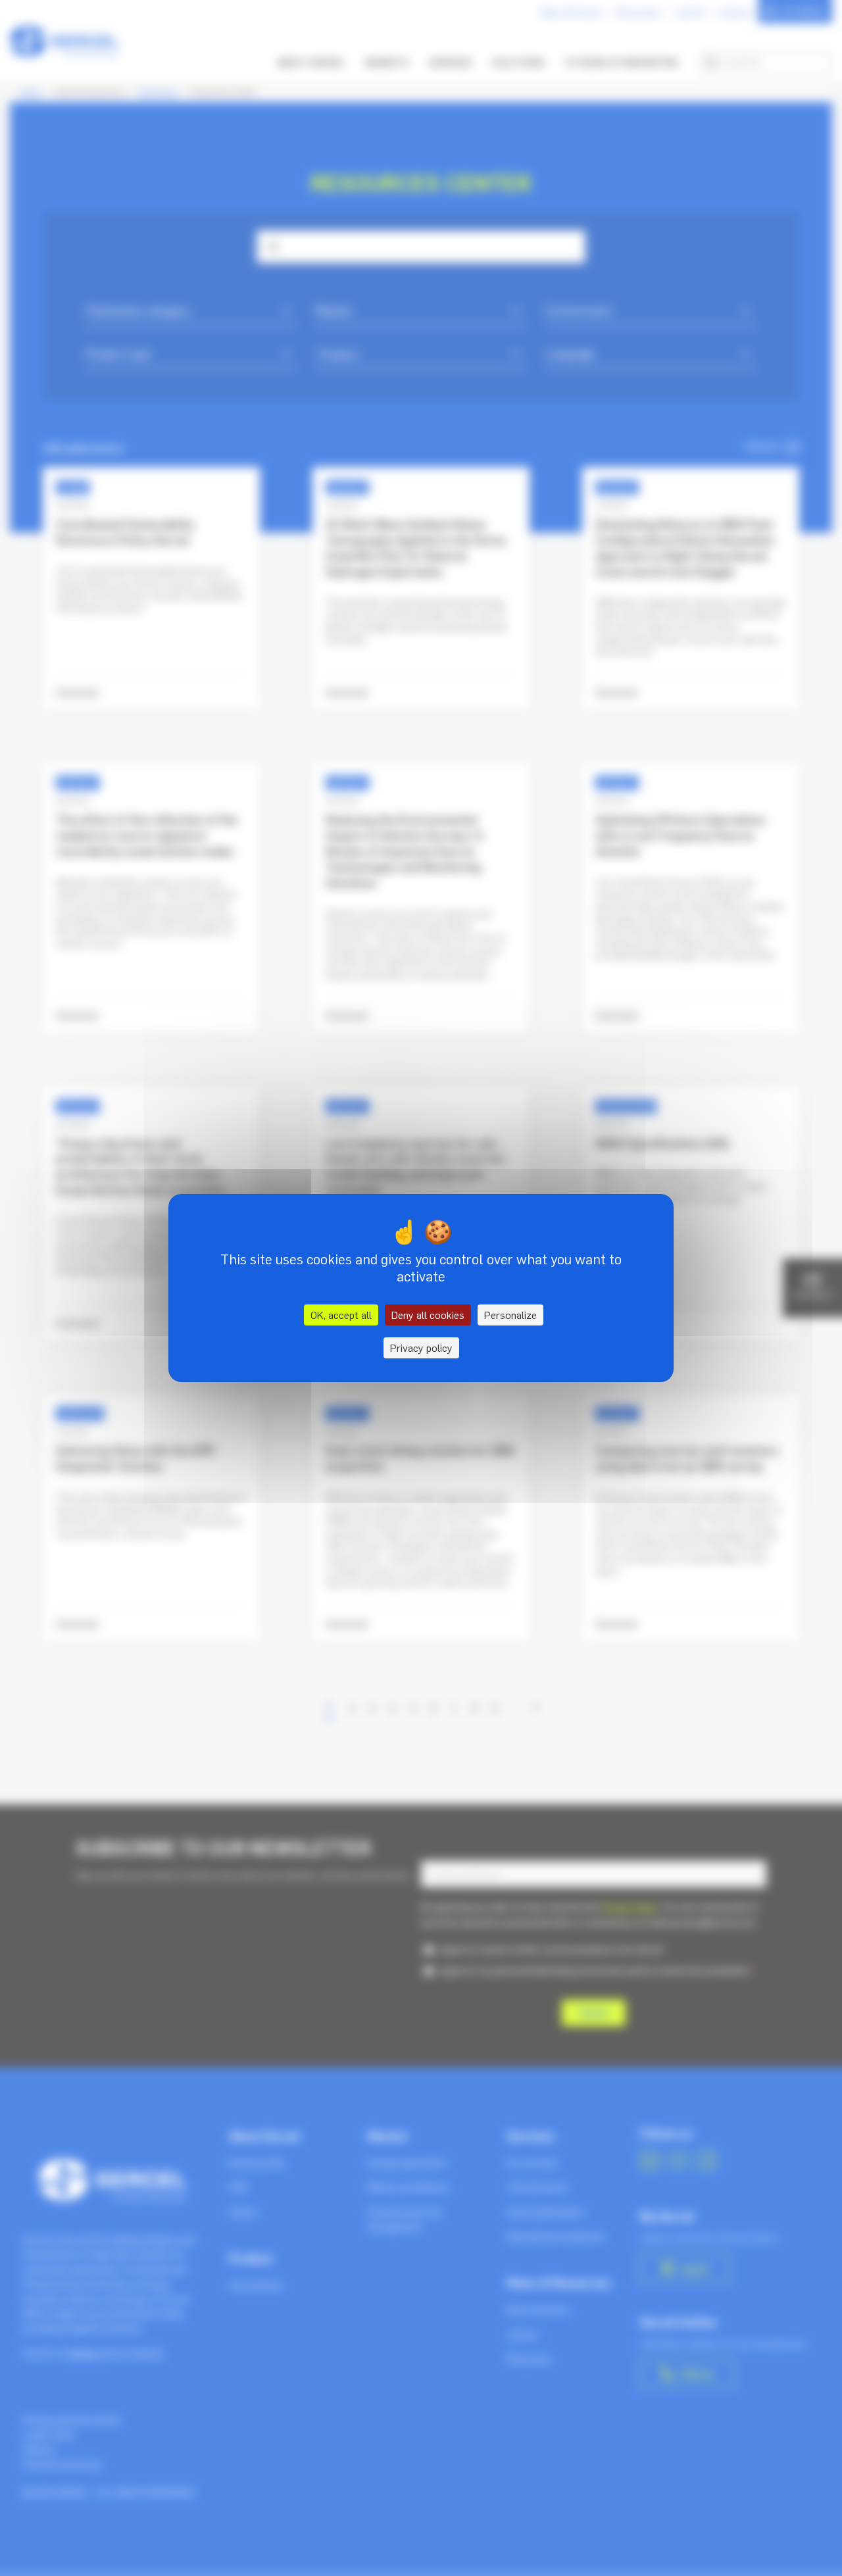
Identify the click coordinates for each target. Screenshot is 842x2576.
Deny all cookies (428, 1315)
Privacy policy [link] (421, 1348)
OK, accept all (341, 1315)
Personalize (510, 1315)
